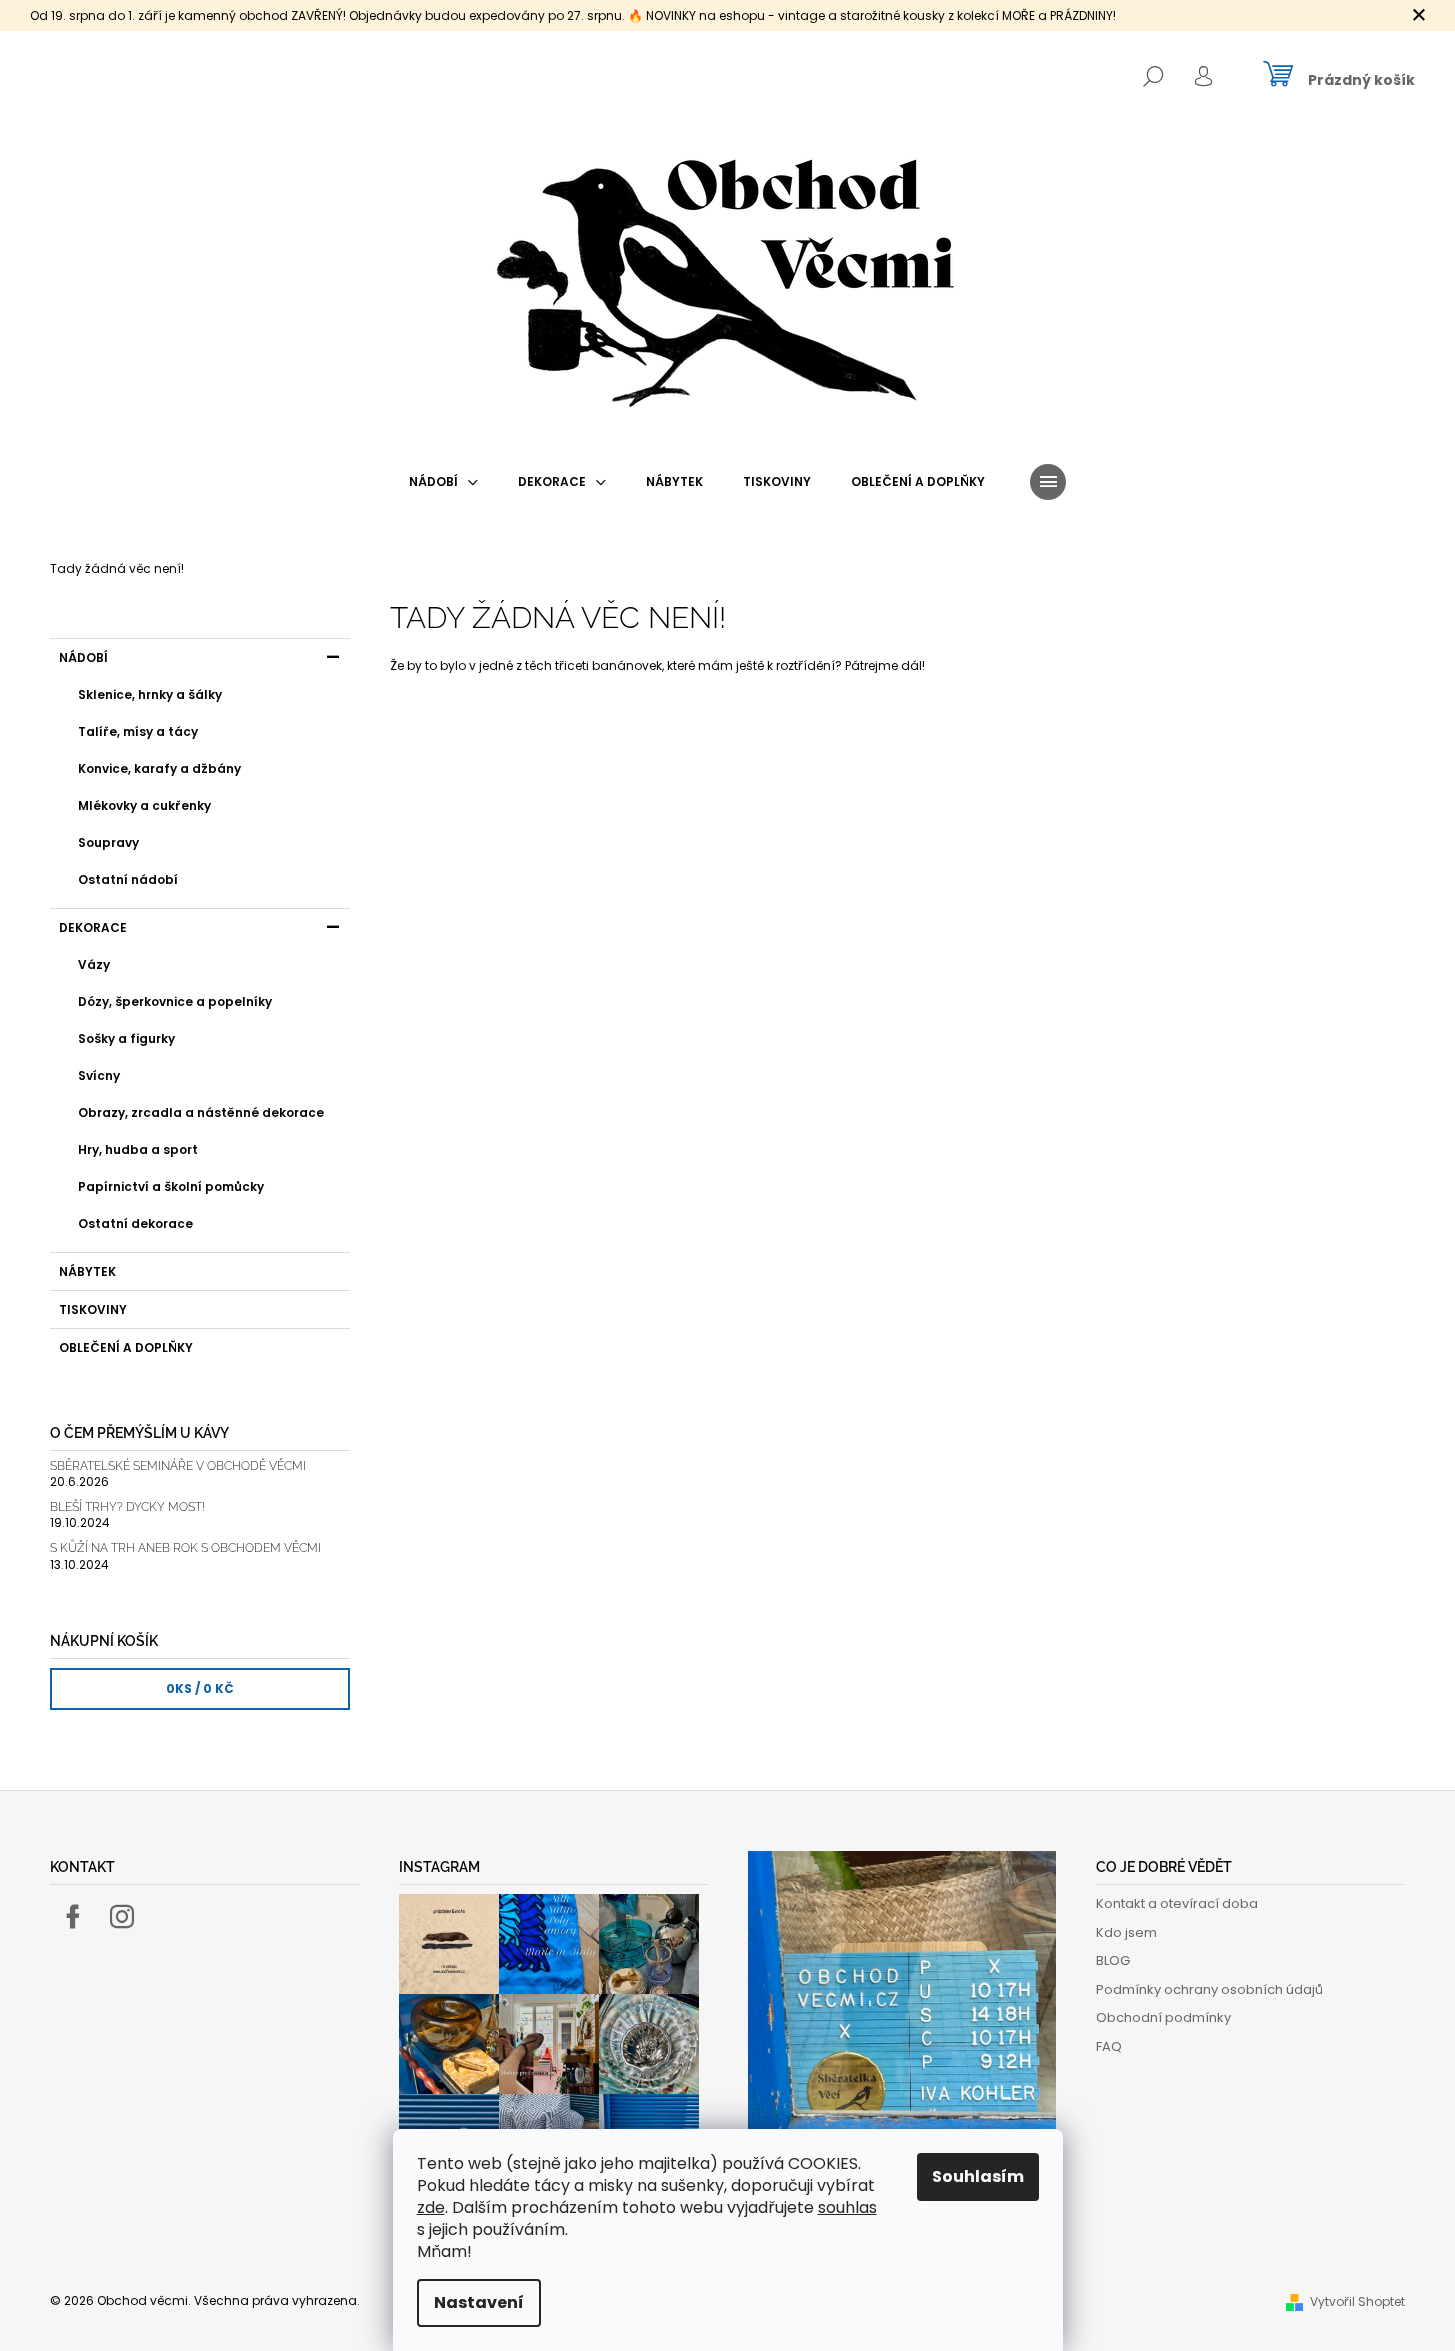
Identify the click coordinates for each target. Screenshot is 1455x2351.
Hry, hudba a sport (138, 1149)
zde (431, 2207)
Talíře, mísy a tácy (138, 731)
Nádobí (83, 657)
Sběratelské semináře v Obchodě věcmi (178, 1466)
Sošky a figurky (126, 1038)
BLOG (1113, 1960)
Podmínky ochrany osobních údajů (1209, 1989)
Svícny (99, 1075)
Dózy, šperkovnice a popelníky (175, 1001)
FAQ (1109, 2046)
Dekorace (93, 927)
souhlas (847, 2207)
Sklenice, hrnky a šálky (150, 694)
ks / (200, 1688)
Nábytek (87, 1271)
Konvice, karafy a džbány (159, 768)
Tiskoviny (93, 1309)
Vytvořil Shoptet (1357, 2301)
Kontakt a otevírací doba (1177, 1903)
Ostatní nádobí (128, 879)
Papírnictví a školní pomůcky (171, 1186)
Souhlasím (978, 2176)
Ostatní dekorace (135, 1223)
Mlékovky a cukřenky (144, 805)
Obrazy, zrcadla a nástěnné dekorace (201, 1112)
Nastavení (479, 2302)
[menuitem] (443, 482)
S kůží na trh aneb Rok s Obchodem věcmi (185, 1548)
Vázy (94, 964)
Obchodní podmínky (1163, 2017)
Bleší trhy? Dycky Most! (127, 1507)
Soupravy (108, 842)
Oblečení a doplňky (126, 1347)
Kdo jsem (1126, 1932)
